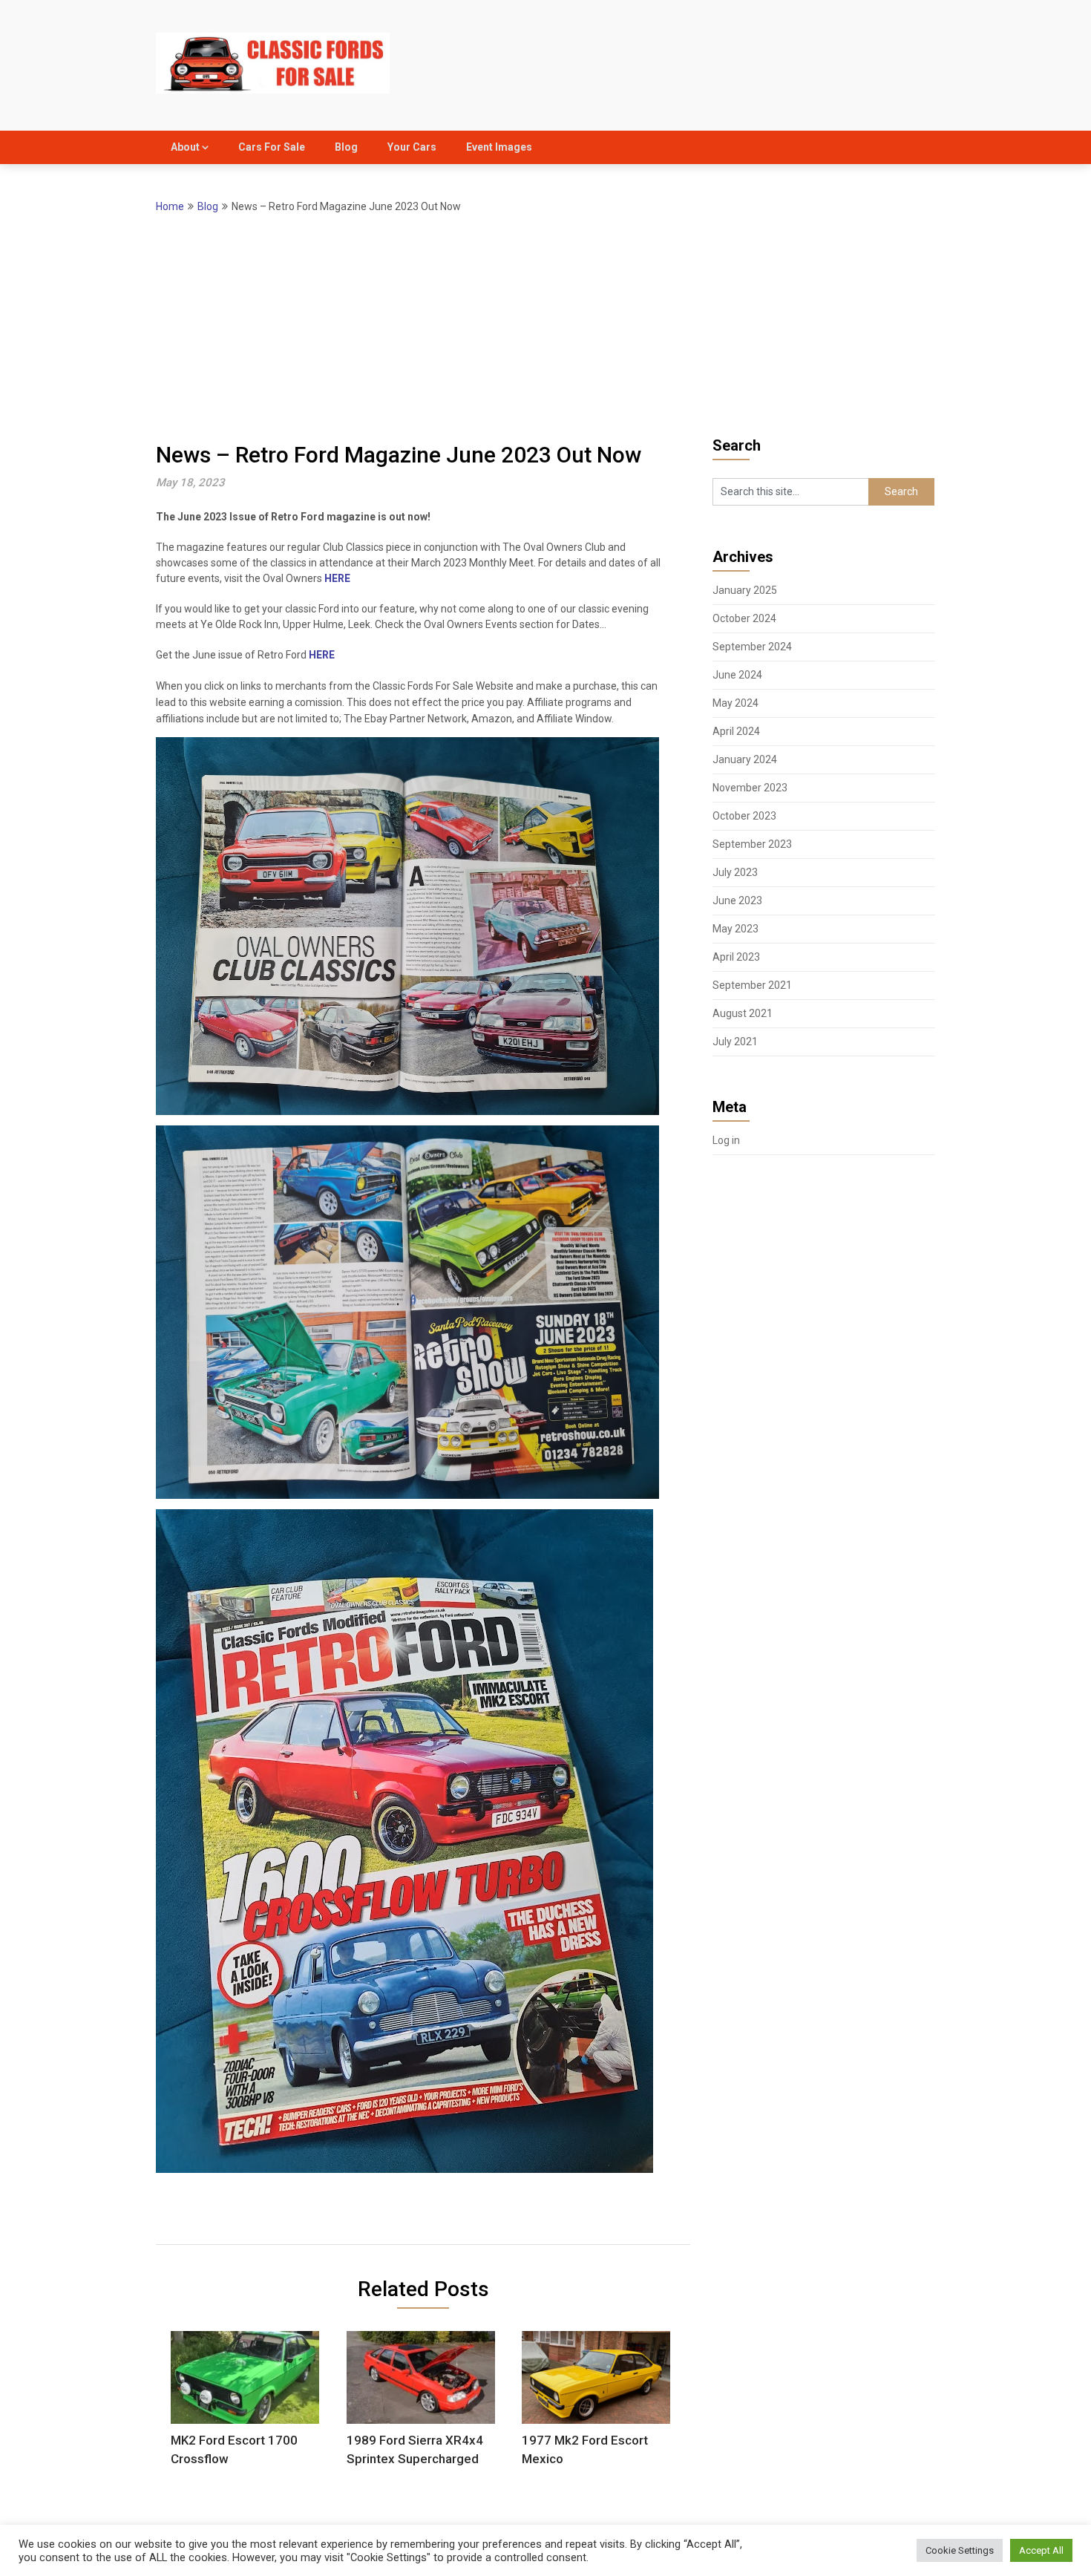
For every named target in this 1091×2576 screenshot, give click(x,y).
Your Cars (412, 147)
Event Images (499, 147)
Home (170, 206)
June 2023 (737, 900)
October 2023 (744, 816)
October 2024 (744, 618)
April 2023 (736, 957)
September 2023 (752, 844)
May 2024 (735, 703)
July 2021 (735, 1042)
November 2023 (750, 788)
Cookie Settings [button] (960, 2550)
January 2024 (745, 759)
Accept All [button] (1041, 2550)
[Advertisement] (545, 327)
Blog (346, 147)
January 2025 (745, 590)
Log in (726, 1140)
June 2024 (737, 675)
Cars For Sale (272, 147)
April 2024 (736, 731)
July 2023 (735, 872)
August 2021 (743, 1013)
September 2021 (752, 985)
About (185, 147)
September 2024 (752, 647)
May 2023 (735, 929)
